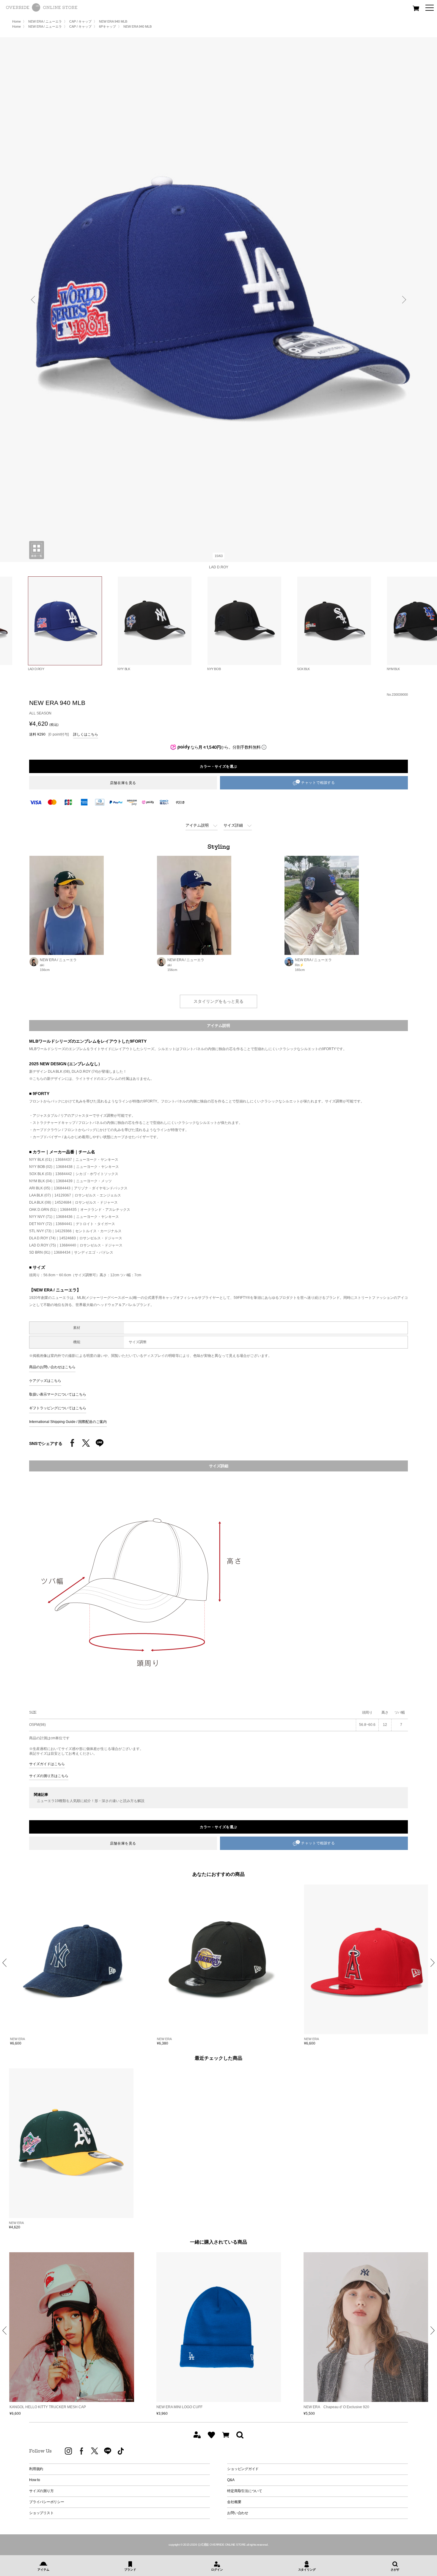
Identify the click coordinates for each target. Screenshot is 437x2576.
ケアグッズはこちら (45, 1381)
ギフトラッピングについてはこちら (58, 1408)
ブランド (130, 2570)
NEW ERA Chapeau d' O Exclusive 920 (189, 2407)
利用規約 (36, 2469)
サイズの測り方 (41, 2491)
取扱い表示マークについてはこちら (58, 1394)
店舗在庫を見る (123, 783)
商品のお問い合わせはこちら (52, 1367)
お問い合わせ (238, 2513)
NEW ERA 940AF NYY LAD (326, 2407)
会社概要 (234, 2502)
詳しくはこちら (86, 734)
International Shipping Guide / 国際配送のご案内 (68, 1422)
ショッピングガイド (243, 2469)
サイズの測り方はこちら (49, 1776)
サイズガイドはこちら (47, 1764)
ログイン (217, 2570)
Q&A (231, 2480)
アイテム (43, 2570)
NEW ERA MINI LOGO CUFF (33, 2407)
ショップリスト (41, 2513)
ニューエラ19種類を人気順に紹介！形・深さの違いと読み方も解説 (91, 1801)
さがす (395, 2570)
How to (35, 2480)
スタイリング (307, 2570)
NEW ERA (17, 2039)
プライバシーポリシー (47, 2502)
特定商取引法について (245, 2491)
